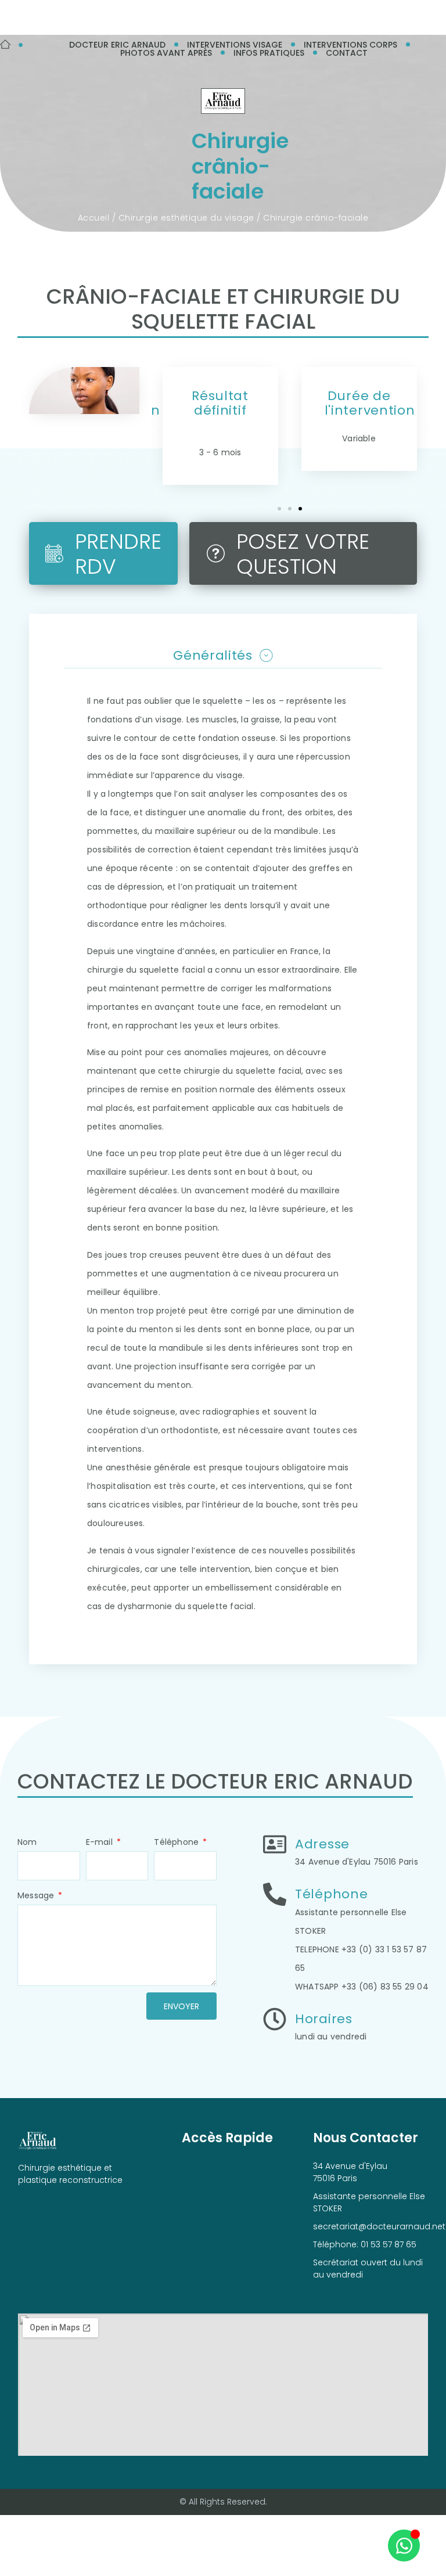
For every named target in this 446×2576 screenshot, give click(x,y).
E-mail (100, 1842)
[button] (152, 424)
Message (37, 1895)
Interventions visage (235, 45)
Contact (347, 53)
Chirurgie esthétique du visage (186, 218)
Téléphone (177, 1842)
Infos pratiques (269, 53)
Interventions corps (350, 45)
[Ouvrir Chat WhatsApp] (404, 2546)
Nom (27, 1842)
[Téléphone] (275, 1894)
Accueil (94, 218)
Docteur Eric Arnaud (117, 45)
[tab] (223, 653)
